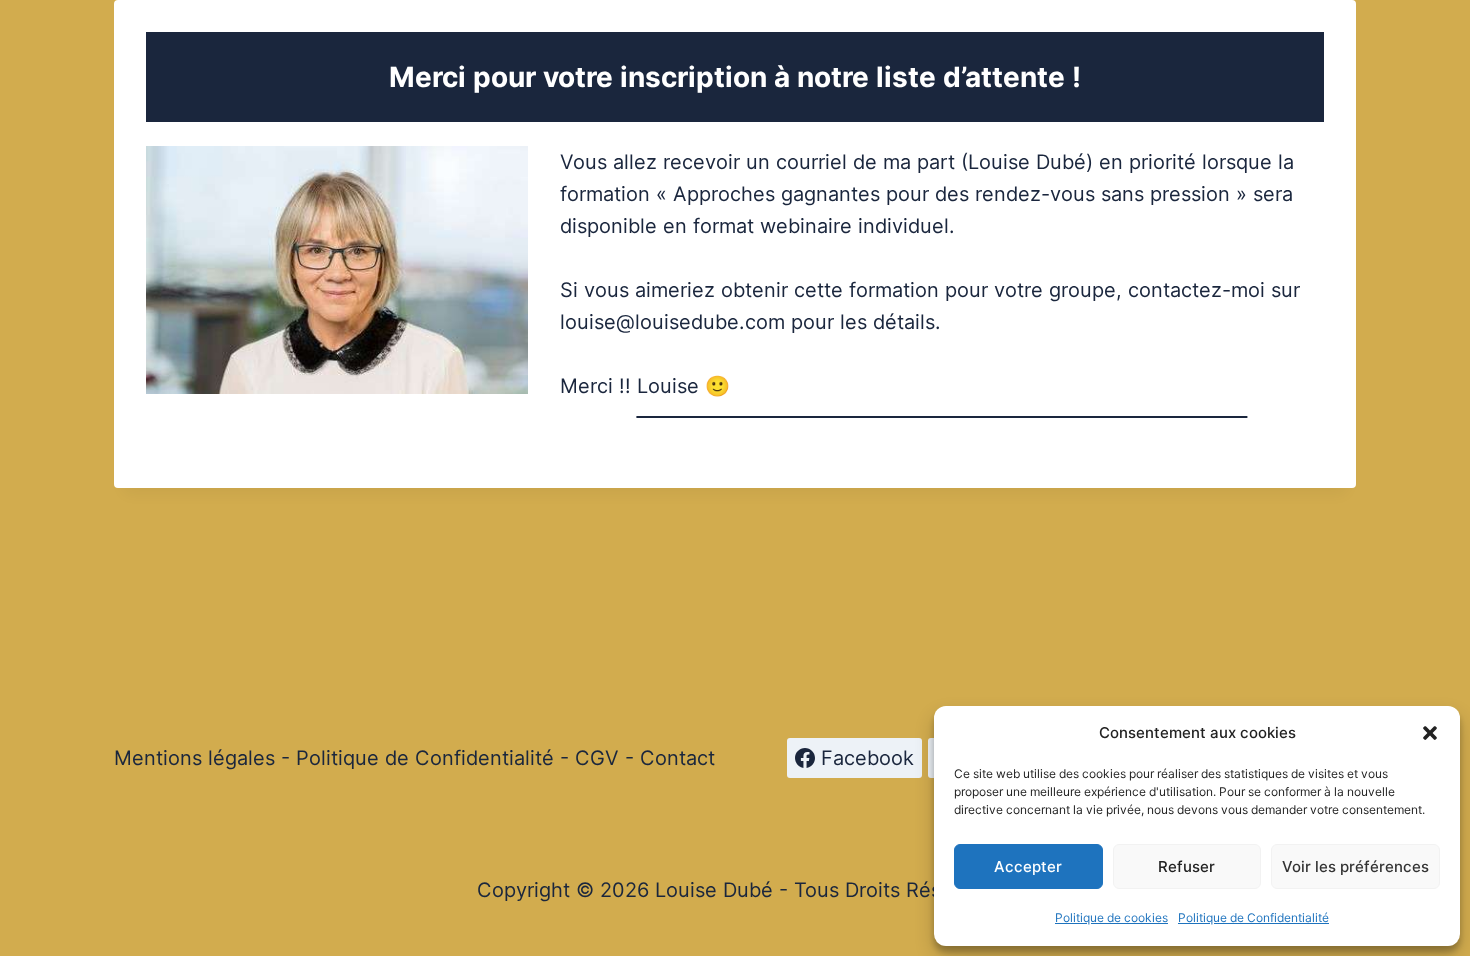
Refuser (1186, 866)
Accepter (1028, 866)
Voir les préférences (1355, 866)
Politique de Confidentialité (1253, 917)
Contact (677, 758)
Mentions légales (194, 758)
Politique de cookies (1111, 917)
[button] (1430, 733)
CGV (597, 758)
